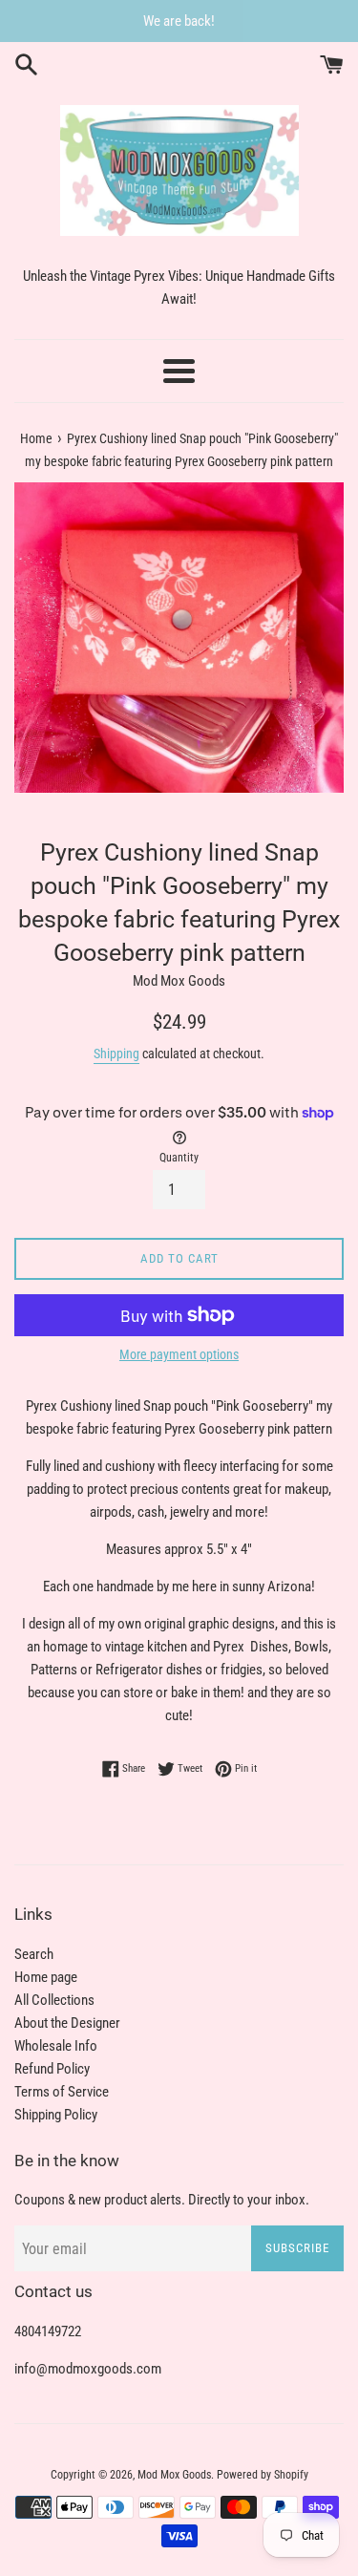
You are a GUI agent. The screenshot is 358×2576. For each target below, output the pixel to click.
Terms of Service (62, 2092)
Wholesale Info (56, 2046)
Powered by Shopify (263, 2475)
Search (34, 1954)
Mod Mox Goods (174, 2475)
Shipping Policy (56, 2115)
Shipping (116, 1054)
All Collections (54, 2000)
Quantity (179, 1158)
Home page (46, 1977)
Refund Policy (52, 2069)
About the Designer (67, 2023)
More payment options (179, 1354)
